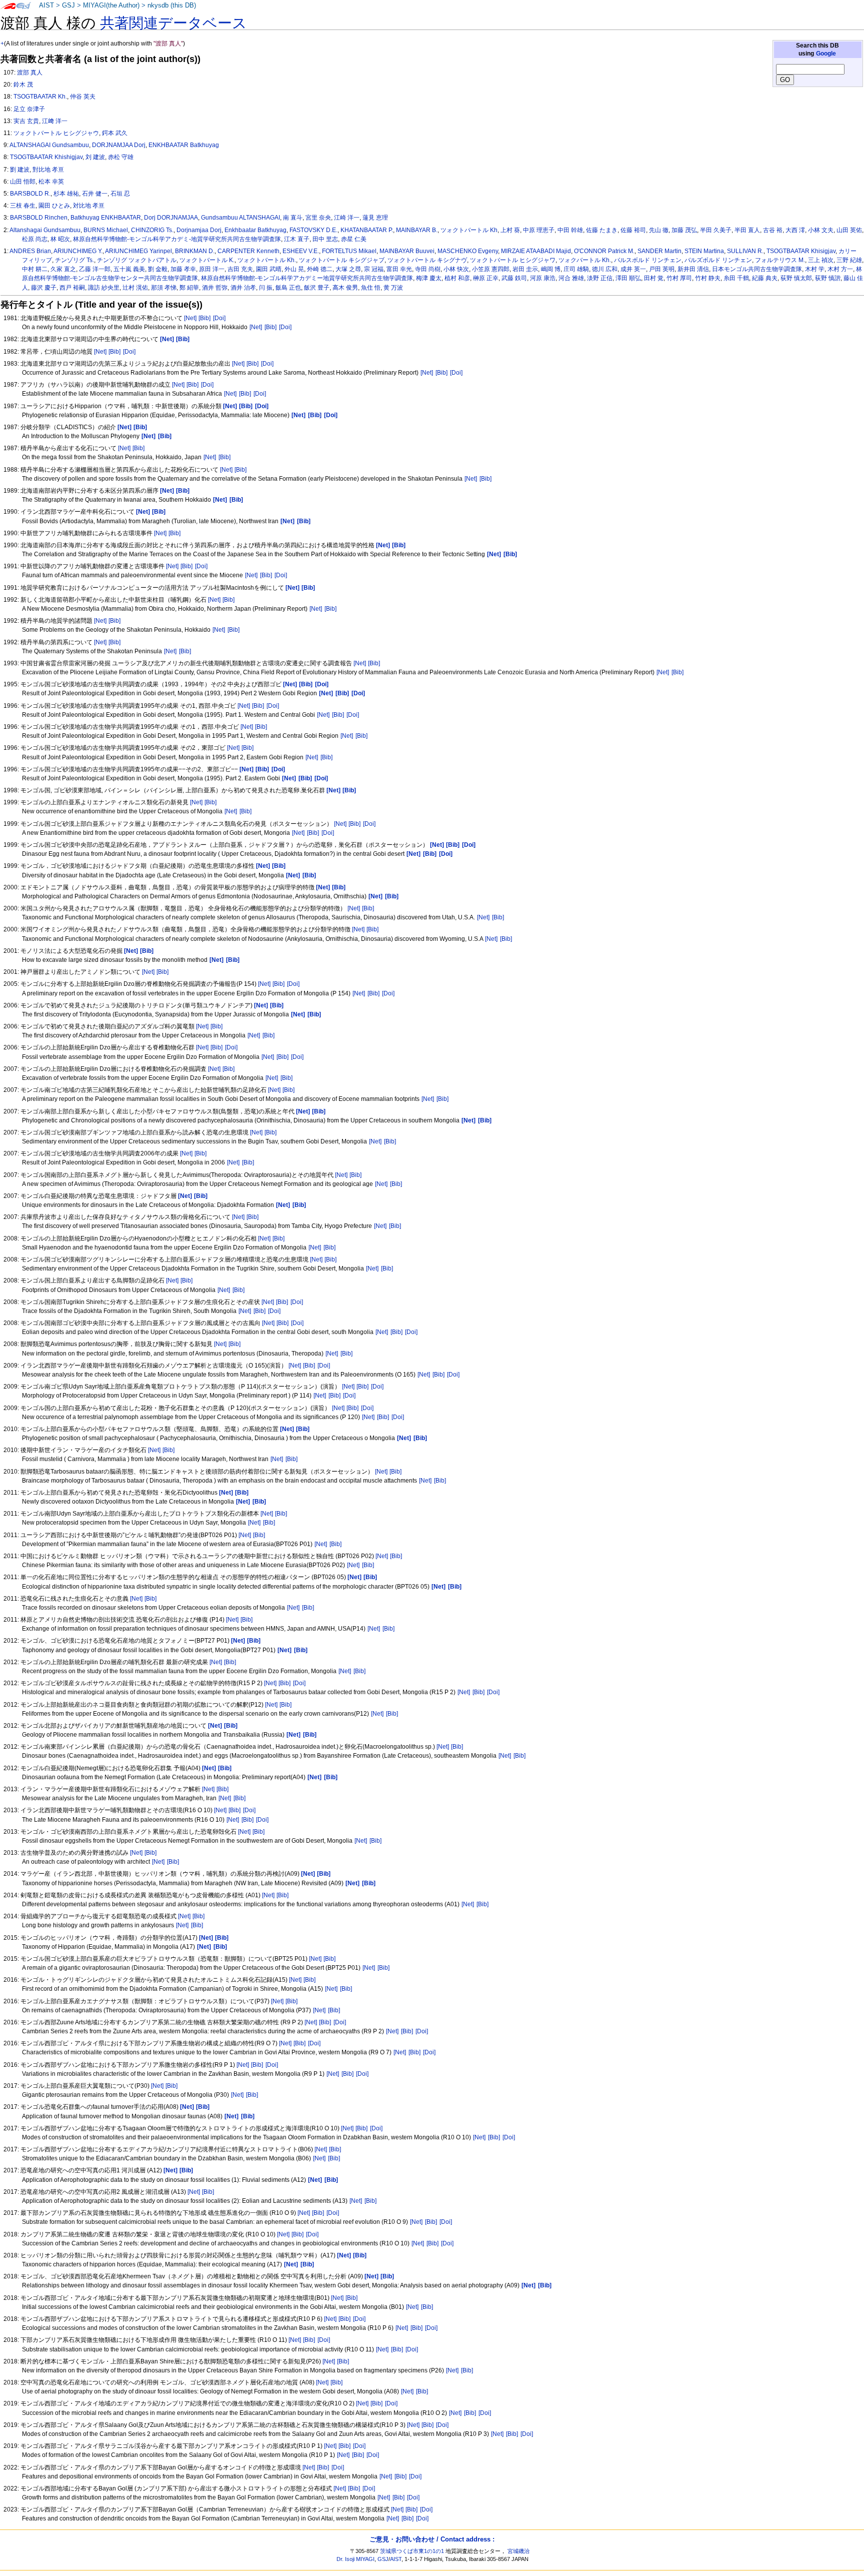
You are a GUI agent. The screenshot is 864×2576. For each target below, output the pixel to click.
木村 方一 (840, 269)
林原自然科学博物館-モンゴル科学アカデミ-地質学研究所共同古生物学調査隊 (177, 239)
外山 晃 (294, 269)
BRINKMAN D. (195, 251)
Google (826, 54)
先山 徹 (659, 230)
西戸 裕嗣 (72, 288)
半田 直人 (747, 230)
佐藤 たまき (602, 230)
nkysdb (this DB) (172, 6)
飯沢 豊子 (317, 288)
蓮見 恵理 (375, 218)
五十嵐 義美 (129, 269)
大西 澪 (795, 230)
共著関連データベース (173, 23)
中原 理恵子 (539, 230)
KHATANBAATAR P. (367, 230)
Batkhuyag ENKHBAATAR (106, 218)
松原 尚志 (35, 239)
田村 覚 (654, 278)
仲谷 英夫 (83, 97)
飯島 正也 (288, 288)
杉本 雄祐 (66, 194)
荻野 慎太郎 (796, 278)
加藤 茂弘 (684, 230)
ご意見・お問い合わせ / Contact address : (432, 2539)
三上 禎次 (821, 260)
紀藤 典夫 (765, 278)
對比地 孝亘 (48, 170)
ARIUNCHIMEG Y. (78, 251)
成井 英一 (633, 269)
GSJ (68, 6)
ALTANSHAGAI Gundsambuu (49, 145)
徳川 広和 (605, 269)
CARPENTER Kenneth (248, 251)
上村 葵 (510, 230)
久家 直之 (63, 269)
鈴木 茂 (23, 85)
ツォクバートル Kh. (585, 260)
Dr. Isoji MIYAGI (355, 2559)
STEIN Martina (704, 251)
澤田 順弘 (628, 278)
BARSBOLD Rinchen (39, 218)
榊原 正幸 (486, 278)
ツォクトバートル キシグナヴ (427, 260)
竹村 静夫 (708, 278)
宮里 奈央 (318, 218)
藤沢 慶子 (44, 288)
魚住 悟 (371, 288)
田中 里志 (325, 239)
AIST (46, 6)
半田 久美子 (716, 230)
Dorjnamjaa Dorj (199, 230)
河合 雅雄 (571, 278)
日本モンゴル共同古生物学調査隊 (757, 269)
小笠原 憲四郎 (491, 269)
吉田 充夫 (240, 269)
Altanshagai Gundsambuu (45, 230)
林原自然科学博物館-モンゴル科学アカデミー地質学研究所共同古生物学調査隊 (307, 278)
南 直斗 (293, 218)
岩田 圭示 (525, 269)
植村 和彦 (457, 278)
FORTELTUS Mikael (349, 251)
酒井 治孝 (243, 288)
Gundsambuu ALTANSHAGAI (240, 218)
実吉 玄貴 (26, 121)
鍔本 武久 (115, 133)
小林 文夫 (821, 230)
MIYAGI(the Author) (111, 6)
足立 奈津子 (29, 109)
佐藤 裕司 (633, 230)
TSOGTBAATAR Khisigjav (801, 251)
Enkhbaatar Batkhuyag (255, 230)
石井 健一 (95, 194)
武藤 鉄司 (514, 278)
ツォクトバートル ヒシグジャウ (56, 133)
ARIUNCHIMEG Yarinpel (138, 251)
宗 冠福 (374, 269)
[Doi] (219, 318)
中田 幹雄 (570, 230)
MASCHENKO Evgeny (468, 251)
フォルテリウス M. (780, 260)
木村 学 (815, 269)
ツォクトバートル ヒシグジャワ (513, 260)
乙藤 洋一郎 (95, 269)
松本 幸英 (51, 182)
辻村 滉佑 (135, 288)
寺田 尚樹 (428, 269)
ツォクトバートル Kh (469, 230)
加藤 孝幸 (183, 269)
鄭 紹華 (189, 288)
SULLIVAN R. (745, 251)
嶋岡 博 (551, 269)
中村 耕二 (35, 269)
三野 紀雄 (849, 260)
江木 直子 (297, 239)
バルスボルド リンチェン (648, 260)
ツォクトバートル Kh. (267, 260)
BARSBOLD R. (30, 194)
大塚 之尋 (348, 269)
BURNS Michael (106, 230)
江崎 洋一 (347, 218)
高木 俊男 (345, 288)
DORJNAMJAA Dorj (119, 145)
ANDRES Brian (30, 251)
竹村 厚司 (679, 278)
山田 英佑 (849, 230)
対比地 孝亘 (89, 206)
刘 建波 (95, 157)
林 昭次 (60, 239)
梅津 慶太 (429, 278)
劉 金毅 (158, 269)
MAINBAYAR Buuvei (407, 251)
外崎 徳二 (320, 269)
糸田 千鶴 (736, 278)
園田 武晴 (269, 269)
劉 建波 (20, 170)
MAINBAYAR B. (417, 230)
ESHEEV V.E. (301, 251)
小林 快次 (456, 269)
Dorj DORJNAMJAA (171, 218)
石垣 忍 (120, 194)
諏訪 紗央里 (104, 288)
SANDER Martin (659, 251)
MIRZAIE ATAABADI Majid (536, 251)
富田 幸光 (399, 269)
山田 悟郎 (23, 182)
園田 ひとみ (54, 206)
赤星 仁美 (354, 239)
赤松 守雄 (121, 157)
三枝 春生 (23, 206)
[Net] (190, 318)
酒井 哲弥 (215, 288)
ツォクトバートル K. (207, 260)
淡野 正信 (600, 278)
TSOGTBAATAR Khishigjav (46, 157)
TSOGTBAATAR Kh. (40, 97)
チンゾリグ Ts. (74, 260)
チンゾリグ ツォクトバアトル (137, 260)
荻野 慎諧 (828, 278)
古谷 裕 (773, 230)
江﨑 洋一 (55, 121)
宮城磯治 (518, 2551)
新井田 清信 (693, 269)
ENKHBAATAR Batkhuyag (184, 145)
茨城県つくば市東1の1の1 (412, 2551)
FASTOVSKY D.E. (313, 230)
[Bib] (204, 318)
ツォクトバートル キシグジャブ (342, 260)
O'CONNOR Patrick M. (604, 251)
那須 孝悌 (164, 288)
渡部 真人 (30, 73)
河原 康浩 (543, 278)
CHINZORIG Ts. (152, 230)
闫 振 (266, 288)
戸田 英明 (662, 269)
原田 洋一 (212, 269)
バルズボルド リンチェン (718, 260)
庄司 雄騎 (576, 269)
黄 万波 (393, 288)
